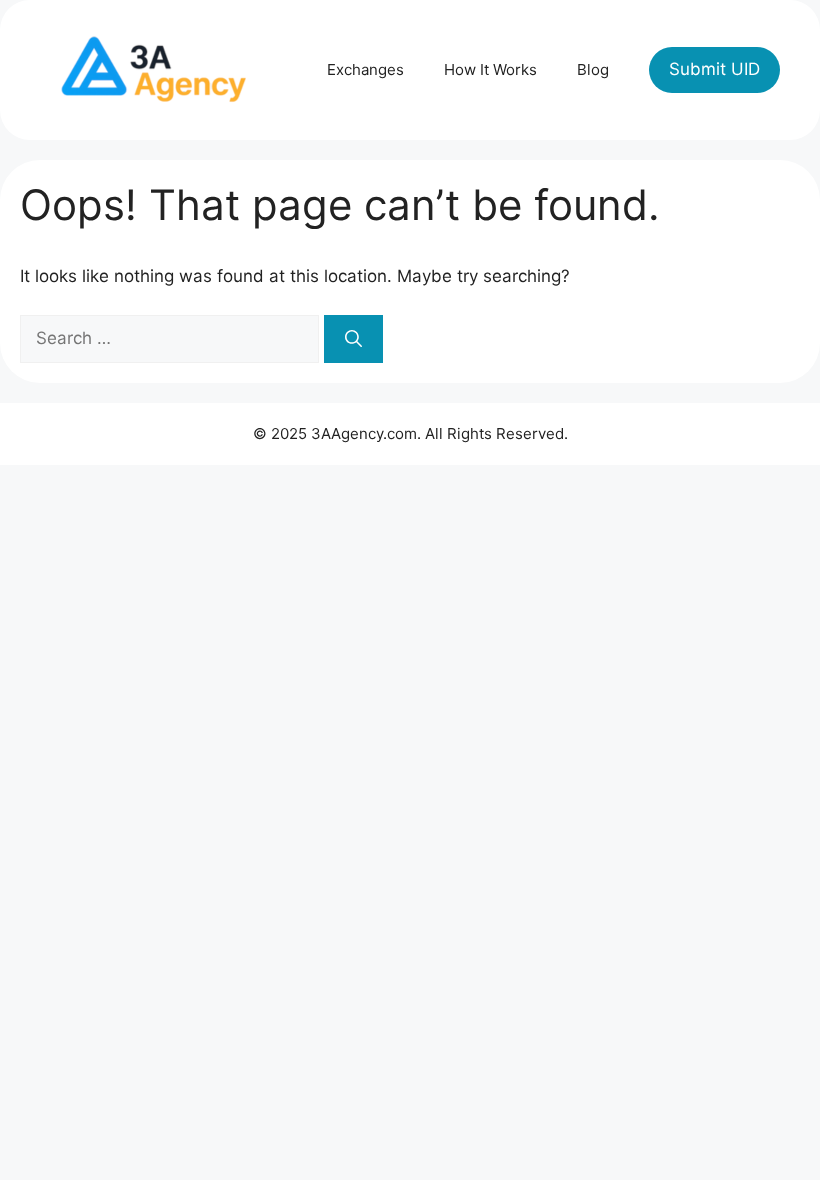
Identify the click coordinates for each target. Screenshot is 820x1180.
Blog (593, 69)
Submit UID (714, 69)
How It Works (490, 69)
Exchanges (365, 69)
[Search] (353, 339)
